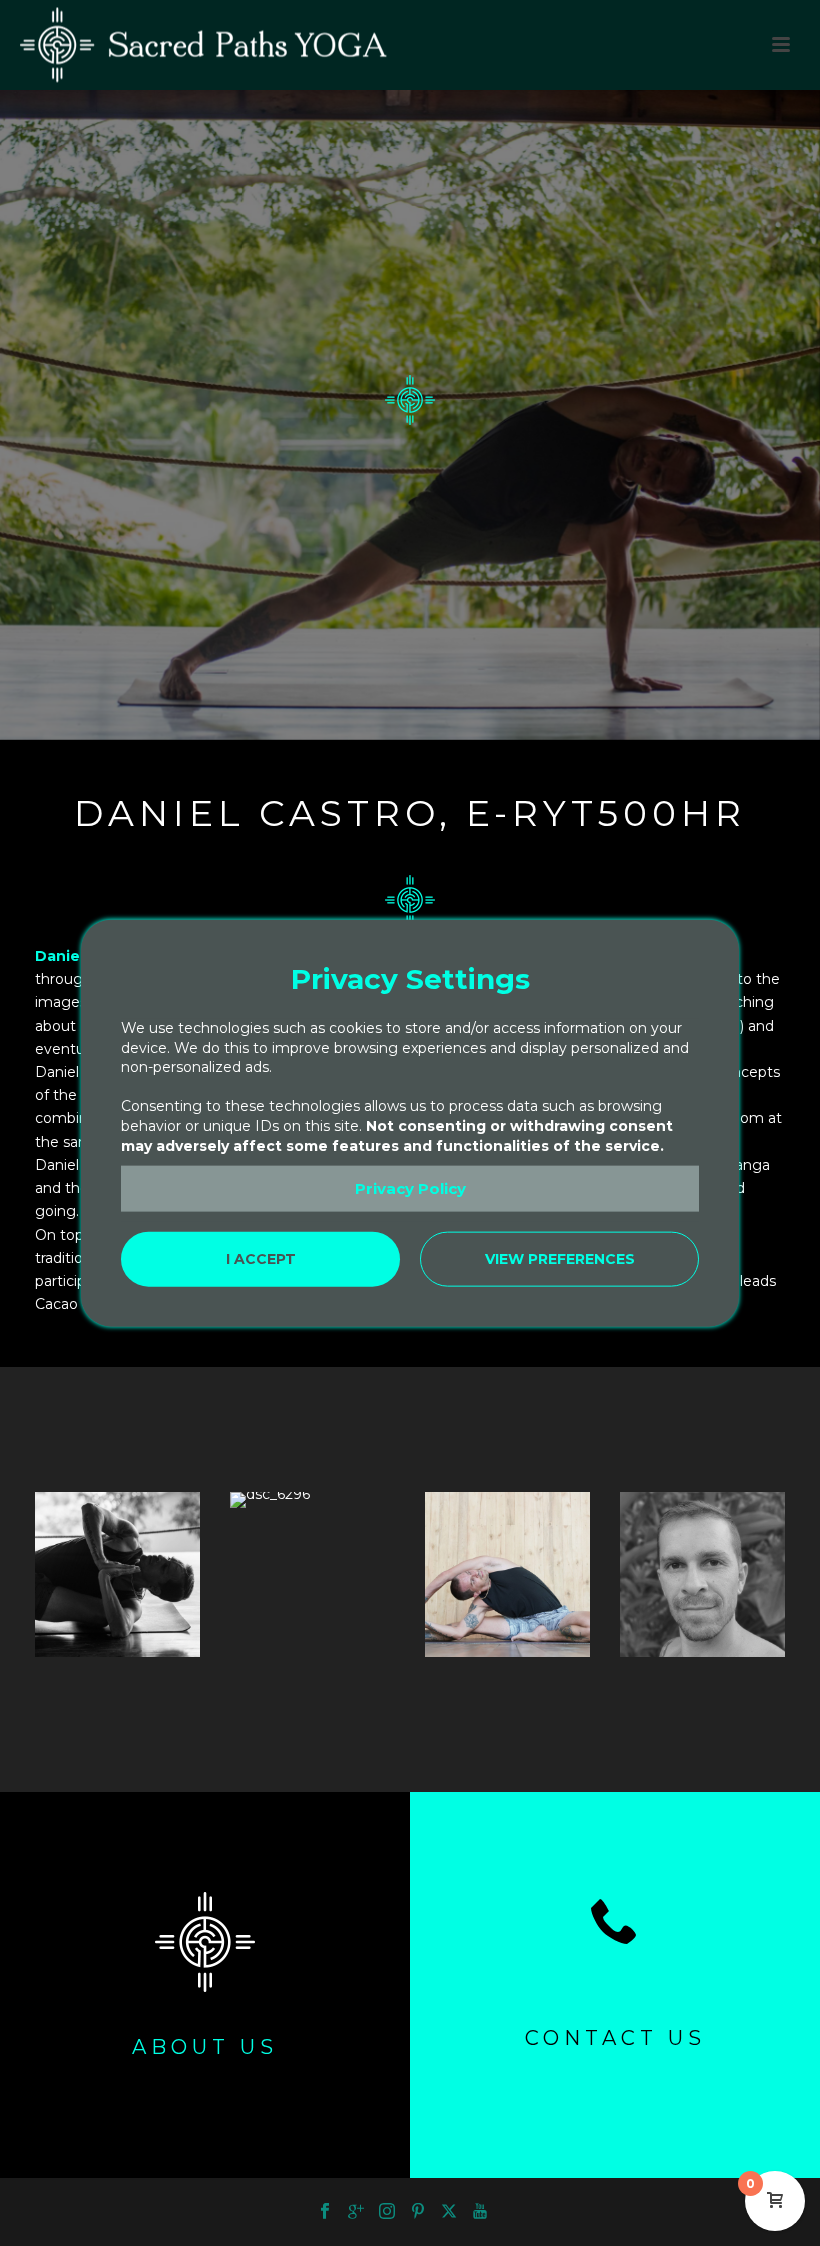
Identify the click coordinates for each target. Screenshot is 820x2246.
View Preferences (560, 1259)
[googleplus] (356, 2212)
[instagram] (387, 2212)
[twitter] (449, 2212)
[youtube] (480, 2212)
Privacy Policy (410, 1188)
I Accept (261, 1259)
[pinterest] (418, 2212)
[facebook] (325, 2212)
